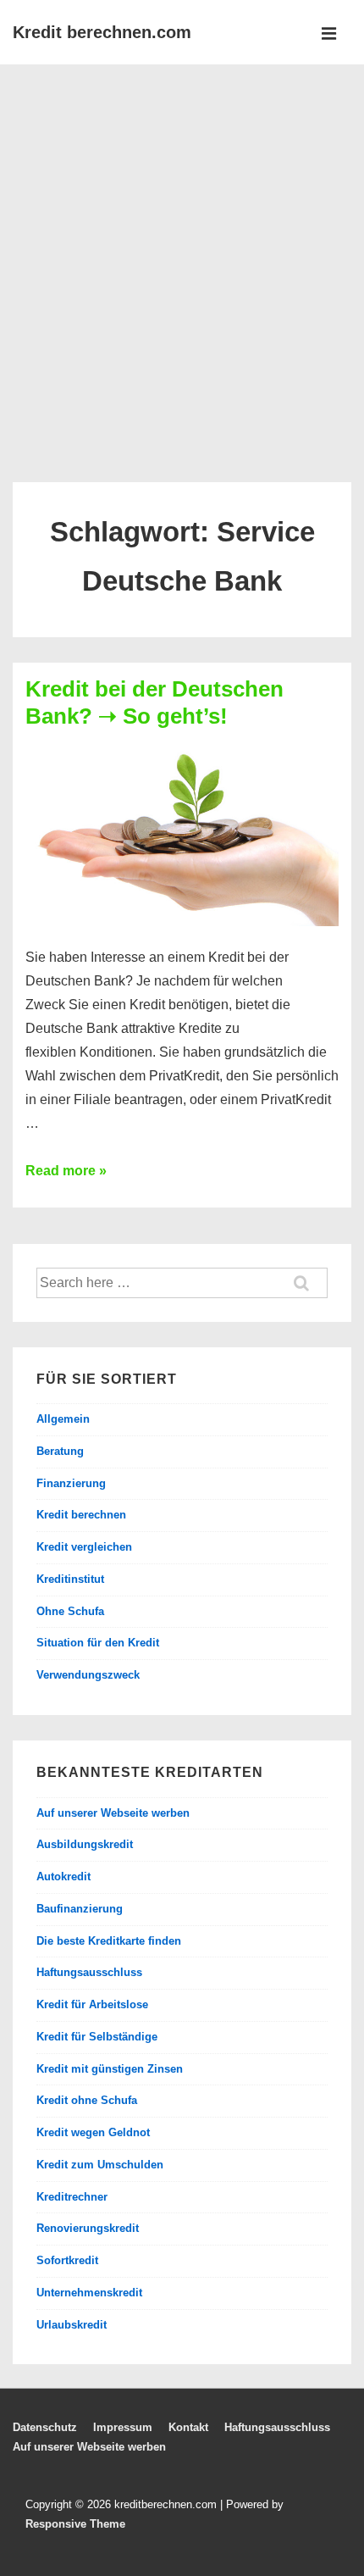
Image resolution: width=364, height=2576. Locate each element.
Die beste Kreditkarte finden (109, 1941)
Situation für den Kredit (98, 1643)
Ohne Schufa (70, 1611)
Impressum (123, 2427)
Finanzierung (71, 1483)
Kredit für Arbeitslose (92, 2004)
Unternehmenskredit (89, 2293)
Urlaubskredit (72, 2325)
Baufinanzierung (80, 1909)
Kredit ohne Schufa (87, 2100)
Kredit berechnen (81, 1515)
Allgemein (63, 1419)
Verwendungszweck (88, 1675)
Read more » (66, 1171)
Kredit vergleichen (84, 1547)
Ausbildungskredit (85, 1844)
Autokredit (63, 1876)
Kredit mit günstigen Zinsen (110, 2069)
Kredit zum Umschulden (100, 2165)
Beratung (60, 1451)
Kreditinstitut (70, 1579)
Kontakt (188, 2427)
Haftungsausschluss (89, 1972)
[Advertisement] (182, 255)
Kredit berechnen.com (102, 32)
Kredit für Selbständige (97, 2037)
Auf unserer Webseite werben (113, 1813)
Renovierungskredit (88, 2228)
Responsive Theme (75, 2524)
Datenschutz (45, 2427)
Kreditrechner (72, 2197)
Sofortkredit (67, 2260)
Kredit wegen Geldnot (93, 2132)
